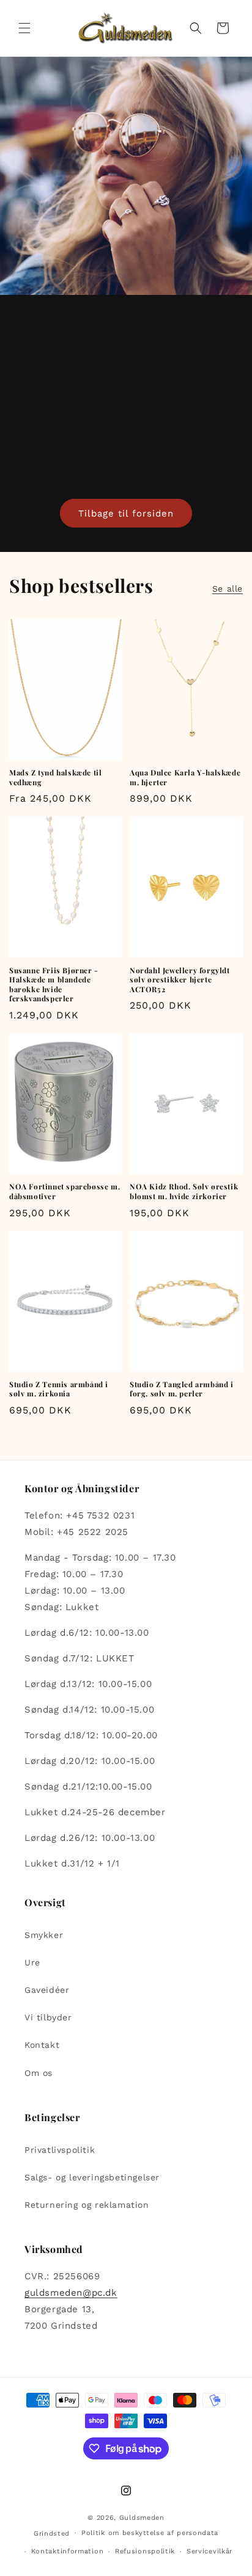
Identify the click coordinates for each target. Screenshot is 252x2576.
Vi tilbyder (48, 2017)
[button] (24, 28)
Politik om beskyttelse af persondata (150, 2533)
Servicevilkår (209, 2551)
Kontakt (42, 2045)
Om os (39, 2073)
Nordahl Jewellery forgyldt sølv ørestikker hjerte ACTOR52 (180, 980)
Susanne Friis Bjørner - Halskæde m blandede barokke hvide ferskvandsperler (54, 985)
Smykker (44, 1935)
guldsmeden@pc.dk (71, 2293)
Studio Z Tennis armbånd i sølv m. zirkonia (59, 1389)
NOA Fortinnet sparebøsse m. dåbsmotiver (65, 1192)
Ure (32, 1962)
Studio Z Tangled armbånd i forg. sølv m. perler (182, 1389)
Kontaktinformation (68, 2551)
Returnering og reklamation (87, 2205)
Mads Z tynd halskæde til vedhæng (55, 778)
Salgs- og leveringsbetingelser (92, 2177)
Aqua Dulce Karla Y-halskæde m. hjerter (185, 778)
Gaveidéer (47, 1990)
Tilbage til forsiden (126, 513)
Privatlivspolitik (60, 2150)
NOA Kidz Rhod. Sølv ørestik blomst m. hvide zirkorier (184, 1192)
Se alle (228, 589)
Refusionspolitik (145, 2551)
